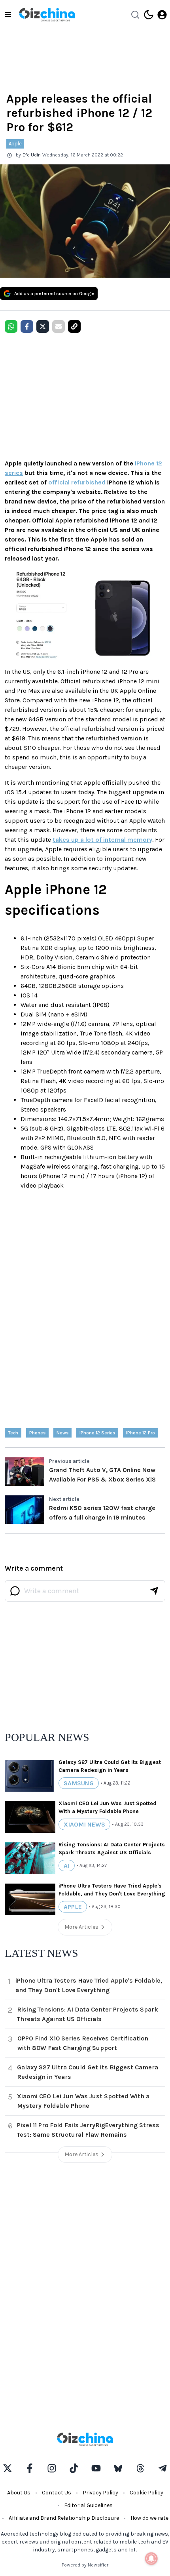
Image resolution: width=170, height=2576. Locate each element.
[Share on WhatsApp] (11, 326)
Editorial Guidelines (88, 2505)
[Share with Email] (59, 326)
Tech (13, 1433)
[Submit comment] (154, 1591)
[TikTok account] (74, 2468)
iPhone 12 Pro (141, 1433)
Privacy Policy (100, 2493)
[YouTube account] (96, 2468)
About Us (19, 2493)
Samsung (79, 1783)
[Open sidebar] (8, 15)
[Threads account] (140, 2468)
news (62, 1433)
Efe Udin (32, 155)
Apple (15, 144)
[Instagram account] (52, 2468)
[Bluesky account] (118, 2468)
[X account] (8, 2468)
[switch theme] (149, 15)
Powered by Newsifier (85, 2565)
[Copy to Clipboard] (74, 326)
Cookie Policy (146, 2493)
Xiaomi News (84, 1824)
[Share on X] (43, 326)
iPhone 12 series (97, 1433)
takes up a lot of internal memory (102, 840)
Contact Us (57, 2493)
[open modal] (162, 15)
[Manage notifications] (151, 2559)
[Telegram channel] (162, 2468)
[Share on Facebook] (27, 326)
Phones (37, 1433)
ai (67, 1866)
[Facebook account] (30, 2468)
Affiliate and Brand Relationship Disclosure (64, 2518)
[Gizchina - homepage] (47, 15)
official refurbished (77, 482)
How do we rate (149, 2518)
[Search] (135, 15)
